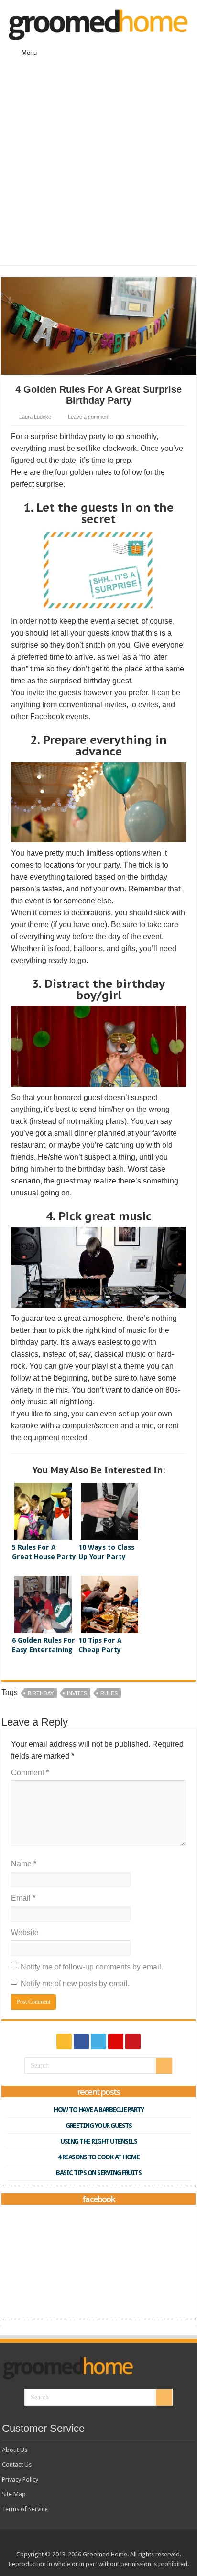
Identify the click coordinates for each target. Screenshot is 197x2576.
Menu (29, 53)
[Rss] (64, 2042)
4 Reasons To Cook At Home (99, 2157)
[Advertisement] (98, 167)
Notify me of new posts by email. (75, 1984)
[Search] (164, 2066)
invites (77, 1693)
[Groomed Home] (98, 23)
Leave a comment (89, 417)
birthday (41, 1693)
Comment (30, 1773)
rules (109, 1693)
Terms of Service (25, 2509)
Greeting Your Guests (98, 2126)
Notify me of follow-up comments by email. (92, 1967)
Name (24, 1864)
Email (23, 1898)
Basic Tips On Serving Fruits (98, 2173)
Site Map (14, 2494)
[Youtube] (133, 2042)
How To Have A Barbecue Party (98, 2110)
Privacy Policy (20, 2479)
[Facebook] (81, 2042)
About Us (15, 2450)
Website (25, 1932)
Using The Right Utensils (98, 2141)
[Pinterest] (116, 2042)
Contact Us (17, 2465)
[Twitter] (98, 2042)
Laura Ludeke (35, 417)
